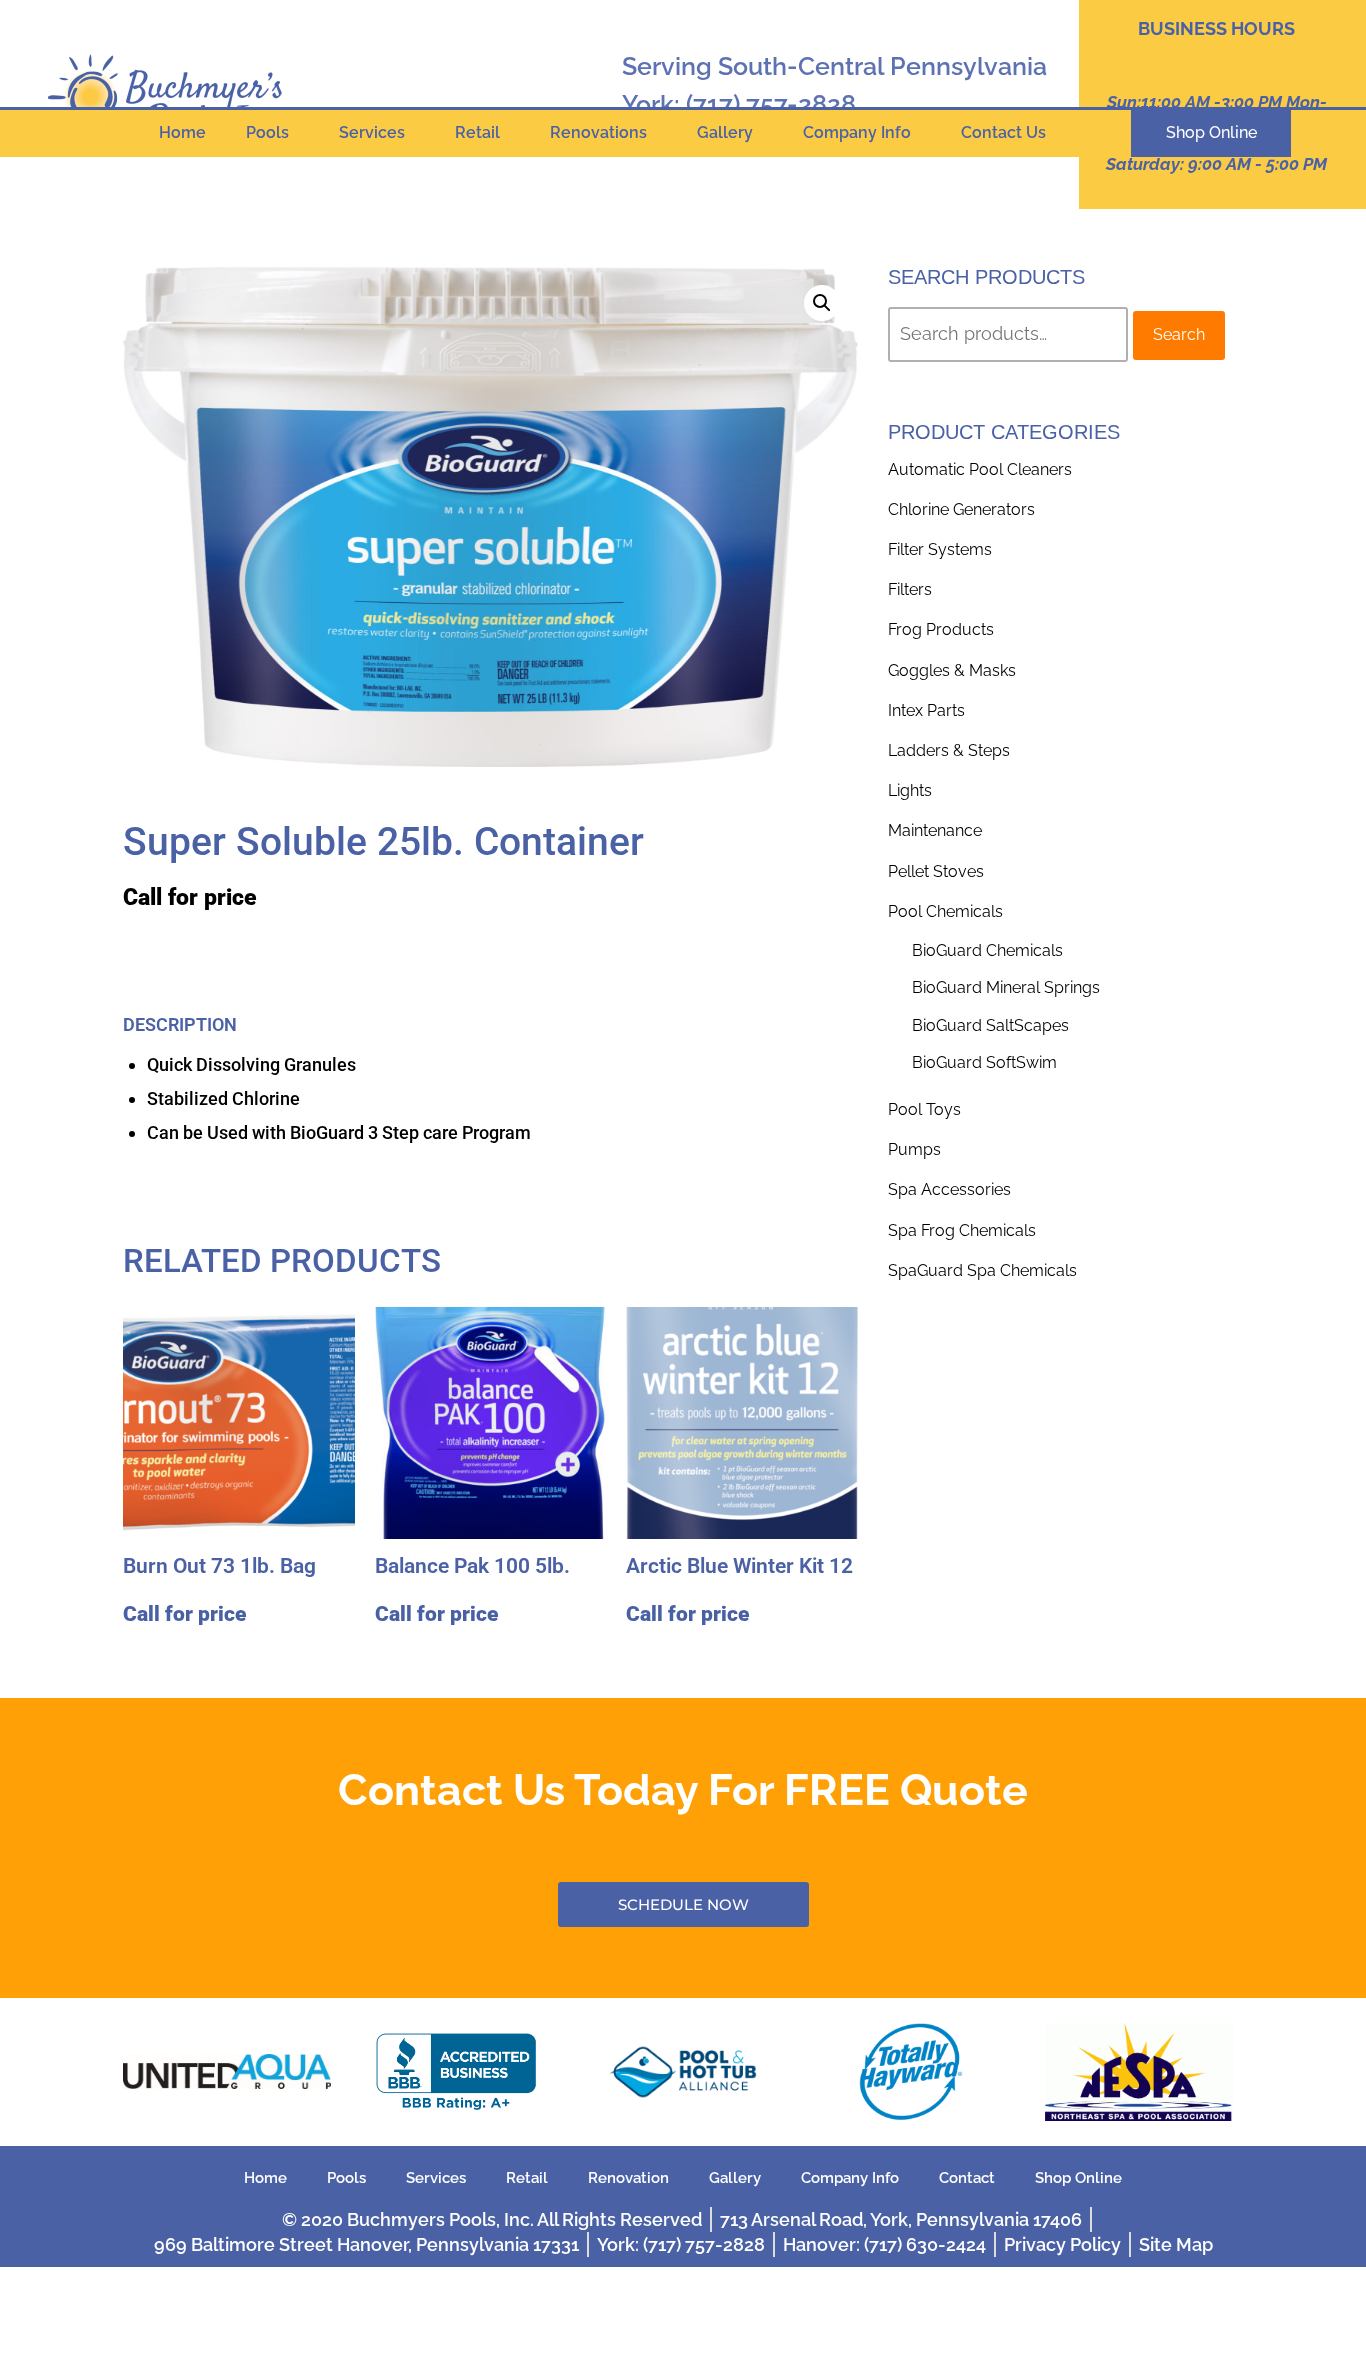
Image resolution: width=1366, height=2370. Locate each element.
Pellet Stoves (936, 871)
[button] (822, 303)
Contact (967, 2178)
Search (1179, 334)
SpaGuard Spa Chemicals (982, 1270)
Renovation (628, 2178)
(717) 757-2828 (771, 104)
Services (372, 132)
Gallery (725, 132)
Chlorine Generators (961, 509)
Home (182, 132)
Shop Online (1078, 2178)
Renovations (598, 132)
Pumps (914, 1149)
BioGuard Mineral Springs (1006, 987)
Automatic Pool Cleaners (980, 469)
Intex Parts (926, 710)
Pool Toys (924, 1109)
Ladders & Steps (949, 750)
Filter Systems (940, 549)
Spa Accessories (949, 1189)
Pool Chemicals (945, 911)
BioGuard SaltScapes (990, 1025)
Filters (910, 589)
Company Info (857, 132)
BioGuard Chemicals (987, 950)
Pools (267, 132)
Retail (477, 132)
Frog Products (941, 629)
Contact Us (1003, 132)
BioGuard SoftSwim (984, 1062)
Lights (910, 790)
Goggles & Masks (952, 670)
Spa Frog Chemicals (962, 1230)
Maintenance (935, 830)
